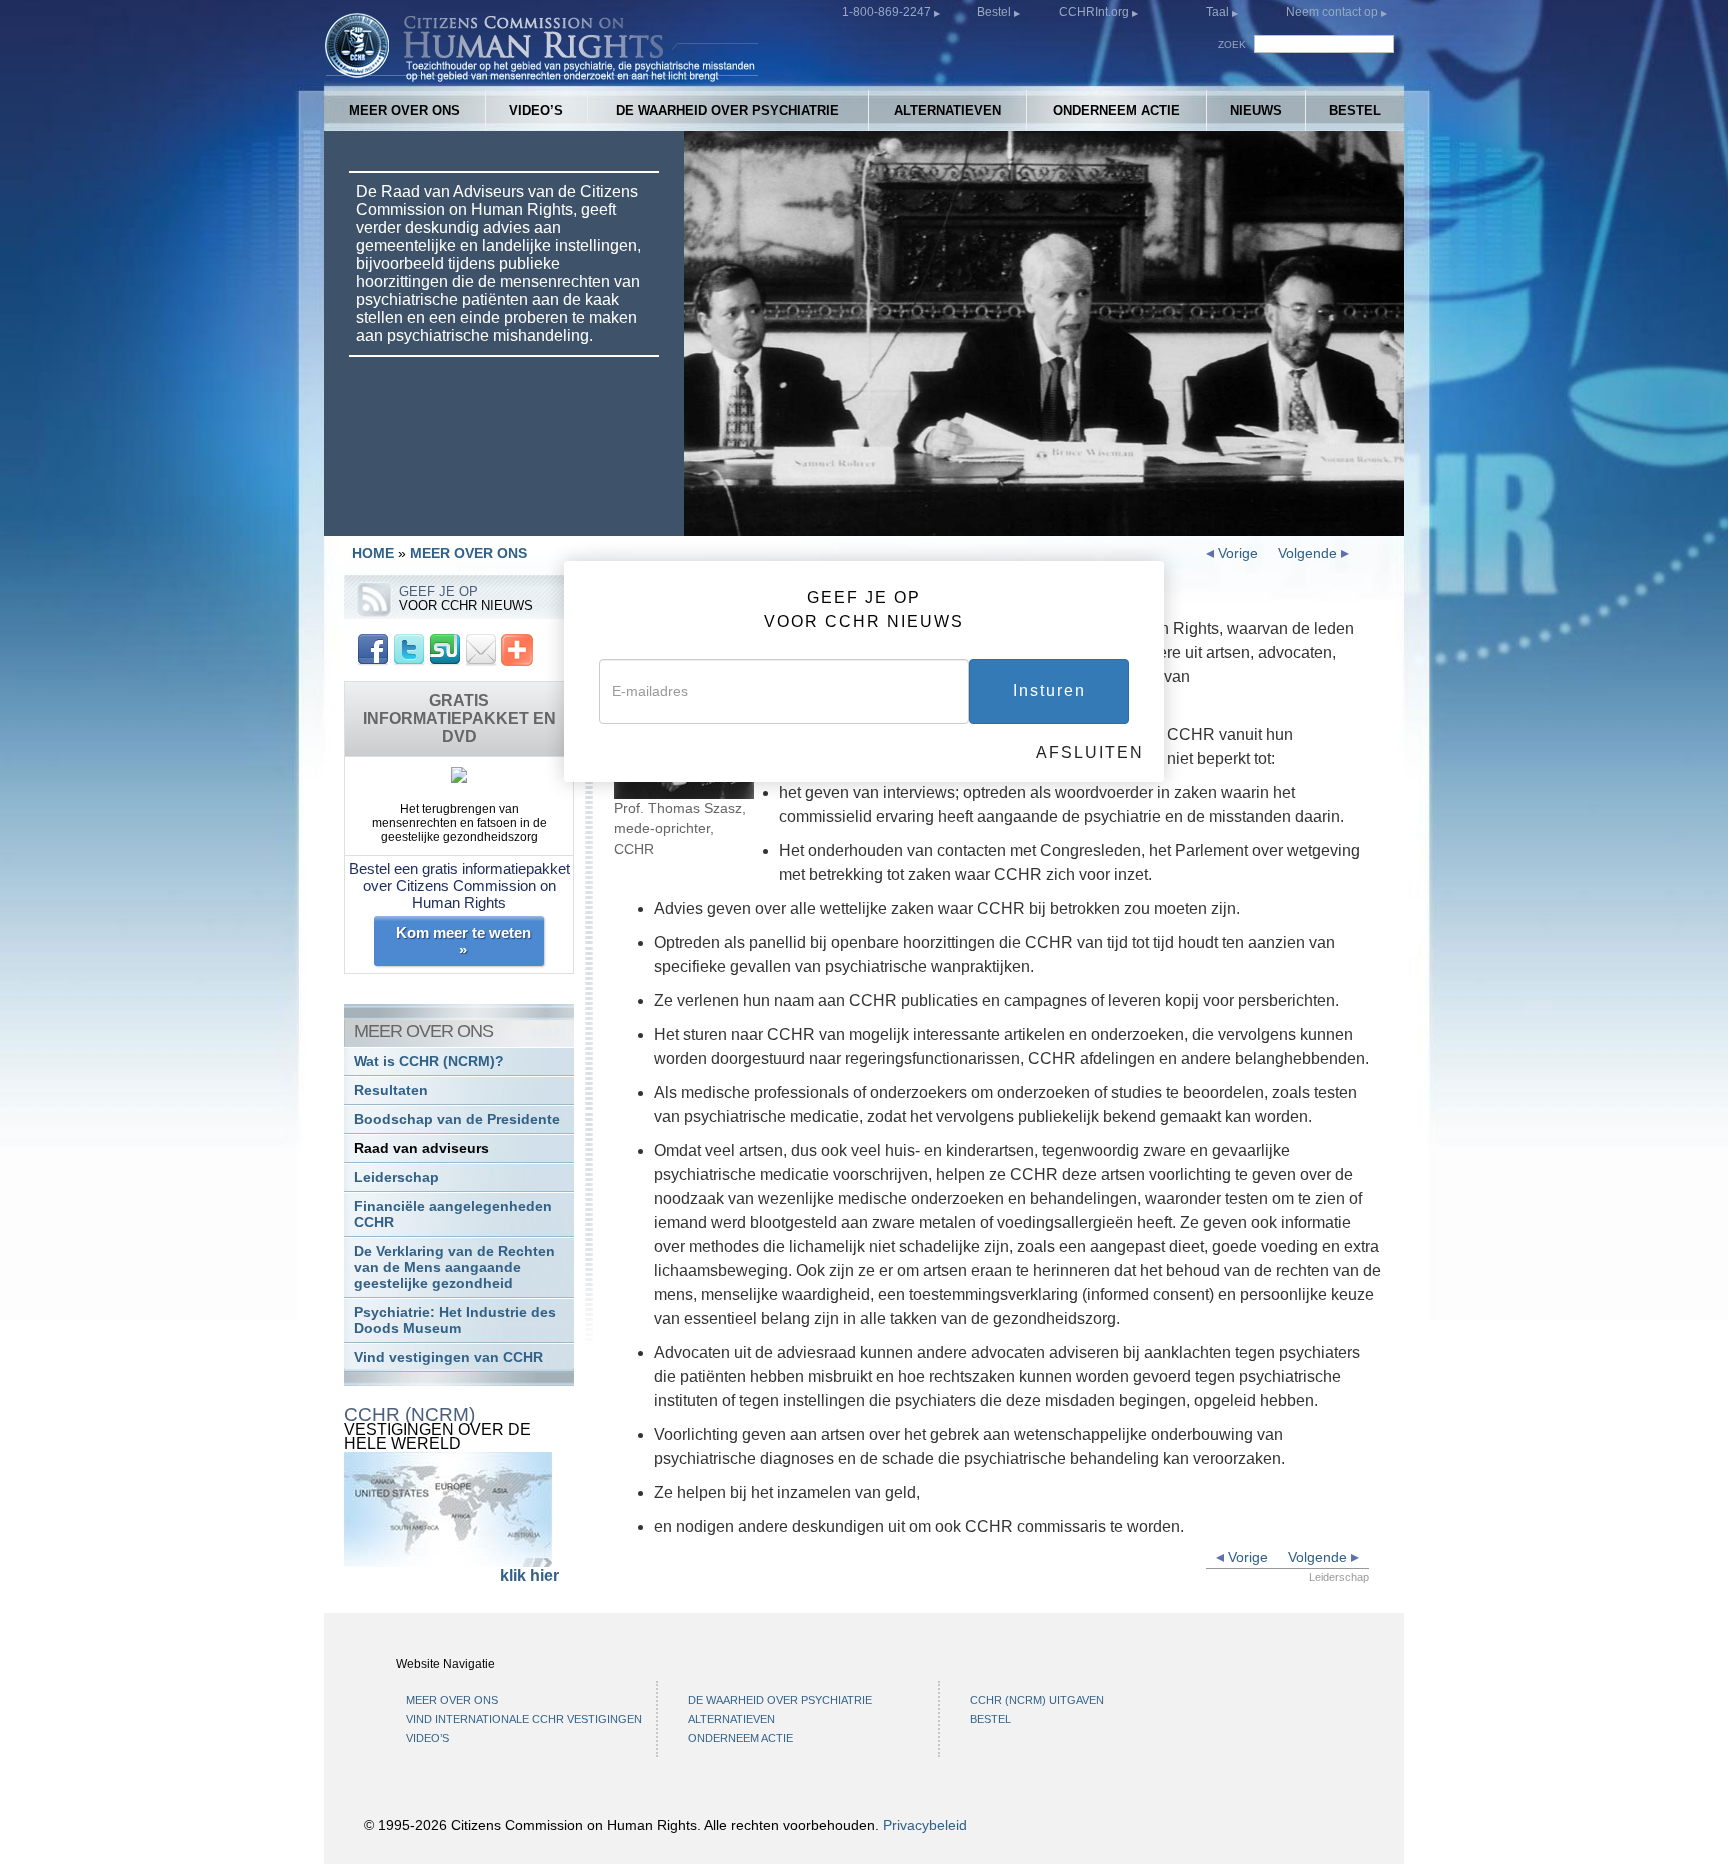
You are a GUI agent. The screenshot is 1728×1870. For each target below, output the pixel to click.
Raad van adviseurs (421, 1148)
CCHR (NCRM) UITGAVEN (1037, 1700)
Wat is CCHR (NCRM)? (429, 1061)
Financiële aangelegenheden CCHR (453, 1214)
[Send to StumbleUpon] (445, 648)
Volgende (1309, 553)
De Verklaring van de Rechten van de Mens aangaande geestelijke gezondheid (454, 1267)
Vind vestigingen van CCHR (448, 1357)
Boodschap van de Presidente (457, 1119)
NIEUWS (1256, 110)
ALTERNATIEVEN (947, 110)
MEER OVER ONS (404, 110)
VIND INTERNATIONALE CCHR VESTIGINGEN (524, 1719)
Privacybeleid (925, 1825)
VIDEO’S (536, 110)
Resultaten (391, 1090)
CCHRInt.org (1095, 12)
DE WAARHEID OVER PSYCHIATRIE (727, 110)
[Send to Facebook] (373, 648)
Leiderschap (396, 1177)
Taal (1217, 12)
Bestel (995, 12)
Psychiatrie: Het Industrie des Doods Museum (455, 1320)
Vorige (1236, 553)
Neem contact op (1333, 12)
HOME (373, 553)
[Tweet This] (409, 648)
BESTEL (1355, 110)
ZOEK (1232, 44)
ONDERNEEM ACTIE (1116, 110)
